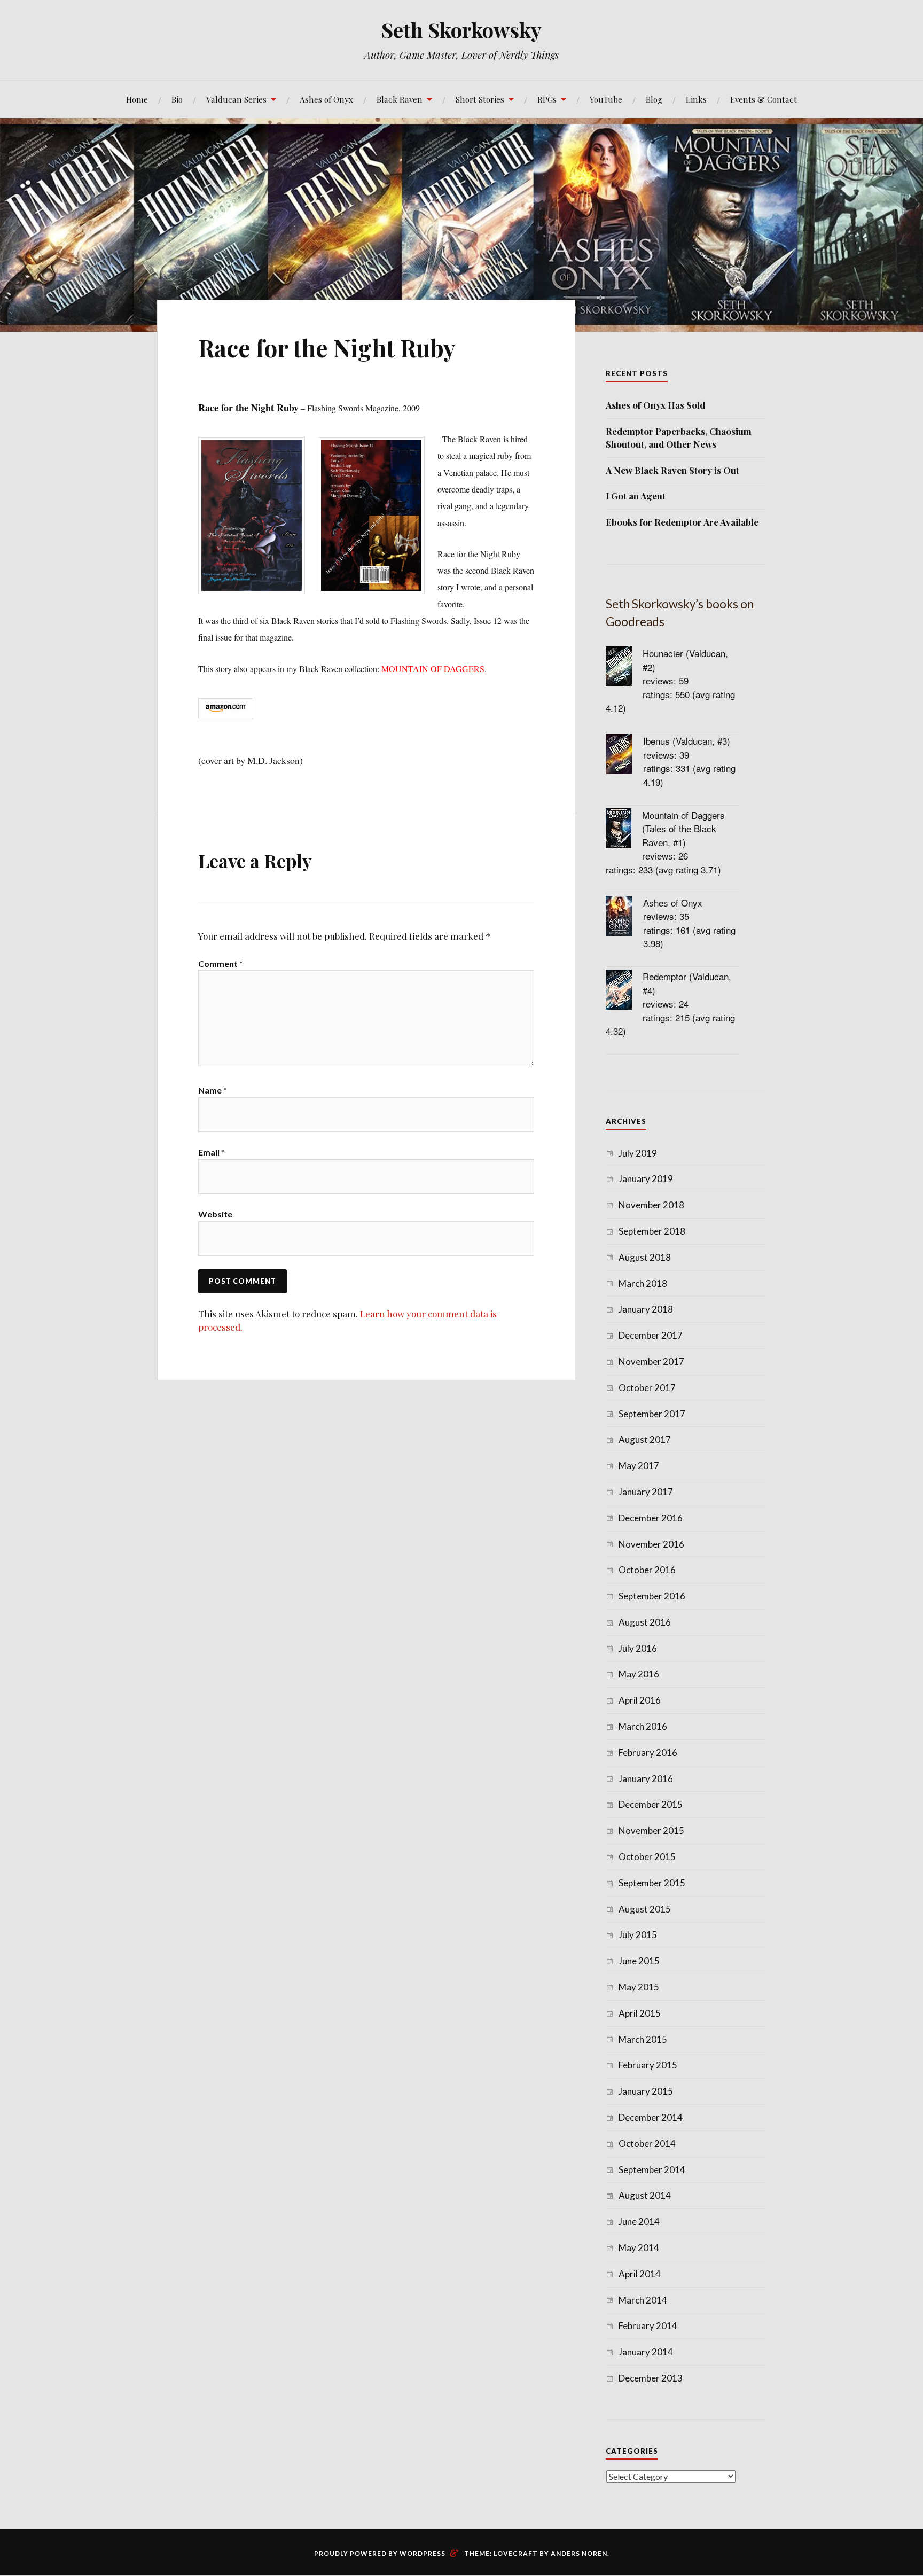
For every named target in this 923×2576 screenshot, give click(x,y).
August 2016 (645, 1622)
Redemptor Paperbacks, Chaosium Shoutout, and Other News (679, 438)
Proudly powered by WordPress (380, 2553)
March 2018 (643, 1283)
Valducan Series (236, 99)
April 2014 (640, 2274)
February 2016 (648, 1753)
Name (213, 1090)
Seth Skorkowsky (461, 30)
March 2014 (643, 2300)
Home (137, 99)
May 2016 (639, 1674)
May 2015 (639, 1987)
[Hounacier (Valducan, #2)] (624, 668)
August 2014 (645, 2195)
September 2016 (652, 1596)
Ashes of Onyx (326, 99)
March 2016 (643, 1726)
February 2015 (648, 2065)
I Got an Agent (636, 496)
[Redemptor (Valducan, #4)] (624, 991)
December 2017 (651, 1335)
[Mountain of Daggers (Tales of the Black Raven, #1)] (624, 830)
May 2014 (639, 2248)
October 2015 (647, 1857)
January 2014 (646, 2352)
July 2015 (638, 1935)
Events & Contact (764, 99)
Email (212, 1152)
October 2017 (647, 1388)
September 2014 (652, 2170)
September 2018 (652, 1231)
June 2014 (639, 2222)
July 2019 (638, 1153)
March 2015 (643, 2039)
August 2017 (645, 1439)
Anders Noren (579, 2553)
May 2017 (639, 1466)
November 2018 (651, 1205)
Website (215, 1214)
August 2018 (645, 1257)
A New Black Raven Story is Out (672, 470)
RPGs (547, 99)
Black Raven (400, 99)
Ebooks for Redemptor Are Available (682, 522)
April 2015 (640, 2013)
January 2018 (646, 1309)
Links (696, 99)
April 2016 (640, 1700)
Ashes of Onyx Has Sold (655, 405)
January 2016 (646, 1779)
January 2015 (646, 2091)
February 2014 (648, 2326)
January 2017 (646, 1492)
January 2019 (646, 1179)
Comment (221, 963)
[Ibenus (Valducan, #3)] (624, 756)
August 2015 (645, 1909)
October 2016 (647, 1570)
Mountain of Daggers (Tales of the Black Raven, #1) (683, 829)
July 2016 (638, 1648)
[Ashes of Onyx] (624, 918)
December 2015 (651, 1804)
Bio (177, 99)
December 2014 (651, 2117)
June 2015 (639, 1961)
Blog (654, 99)
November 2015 (651, 1830)
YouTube (606, 99)
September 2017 (652, 1414)
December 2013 (651, 2378)
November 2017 (651, 1361)
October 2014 (647, 2144)
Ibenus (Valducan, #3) (687, 741)
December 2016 (651, 1518)
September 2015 (652, 1883)
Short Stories (480, 99)
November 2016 (651, 1544)
